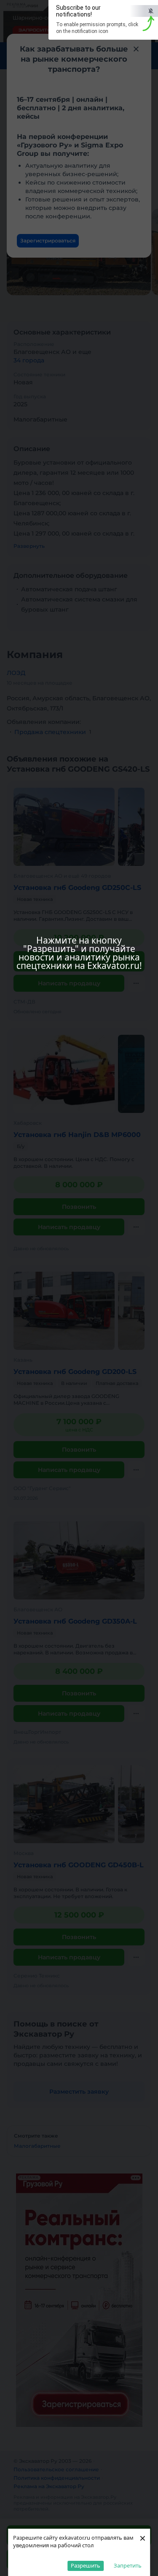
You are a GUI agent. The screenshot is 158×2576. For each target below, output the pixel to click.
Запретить (128, 2565)
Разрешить (86, 2565)
